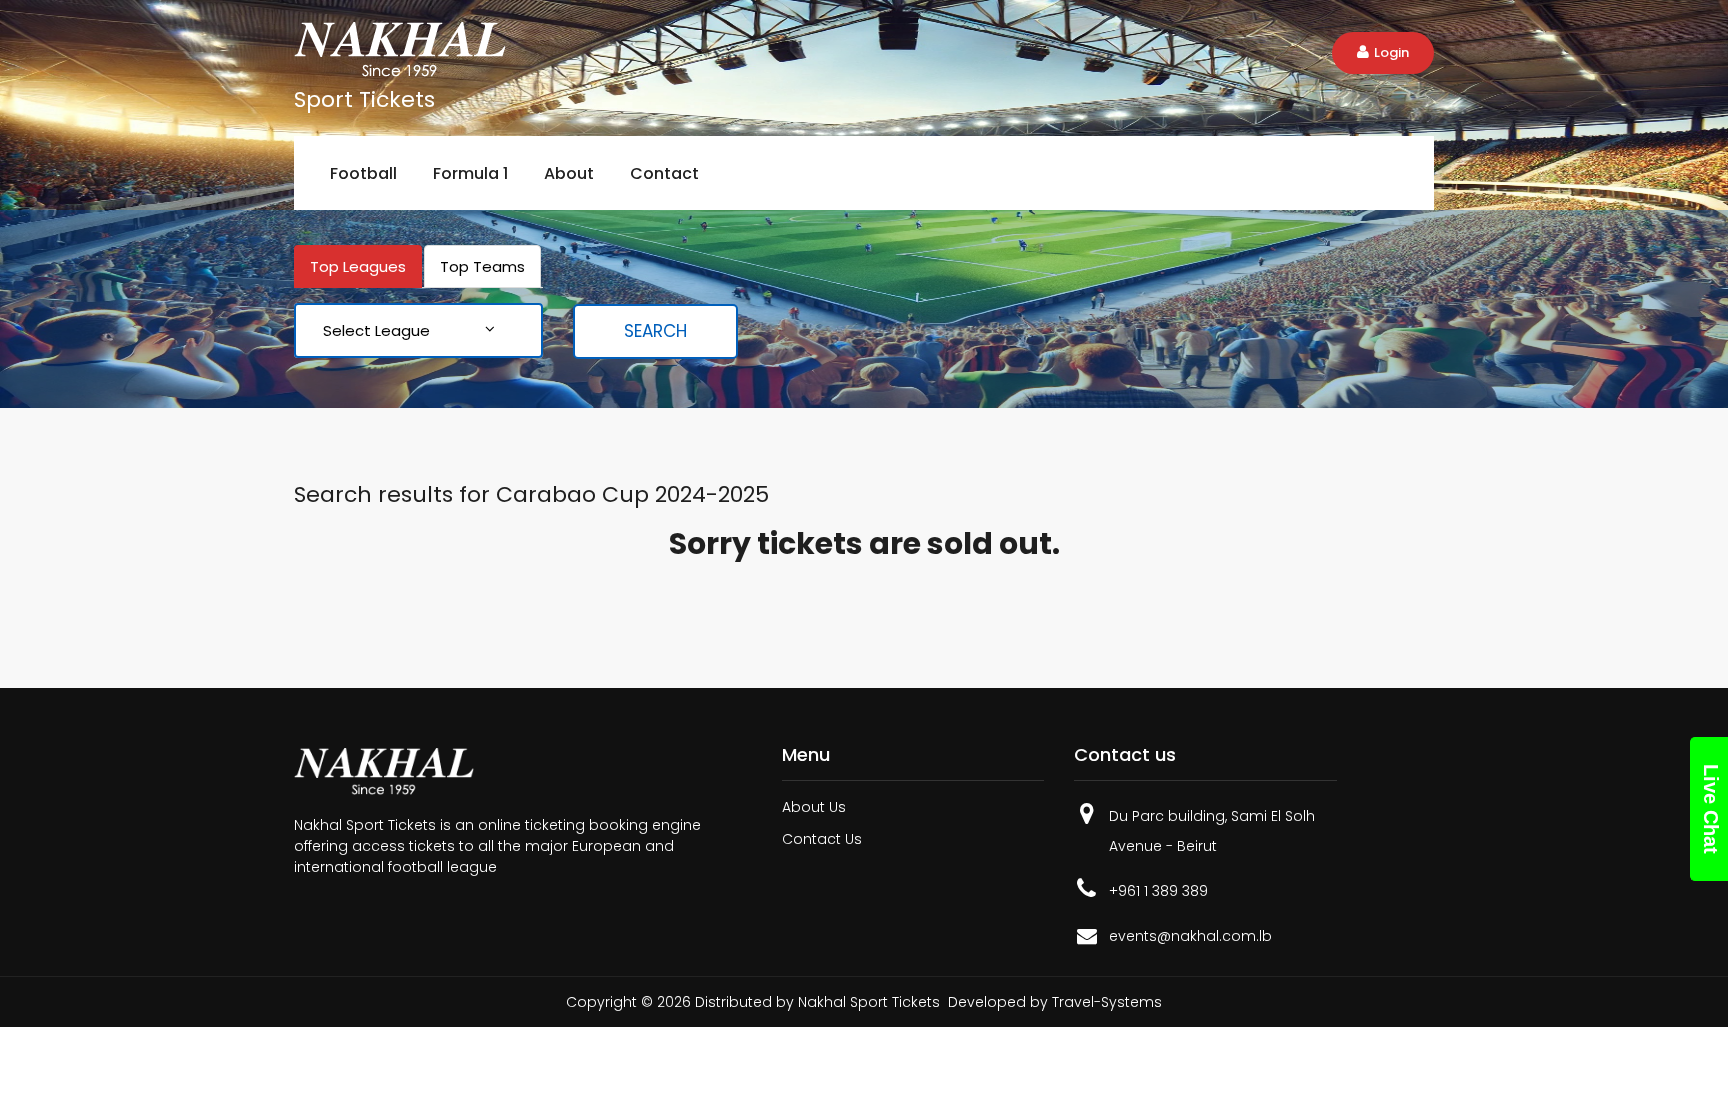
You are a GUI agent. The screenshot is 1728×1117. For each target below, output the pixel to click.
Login (1391, 52)
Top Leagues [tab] (358, 266)
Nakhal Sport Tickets (869, 1002)
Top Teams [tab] (482, 266)
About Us (814, 807)
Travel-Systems (1107, 1002)
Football (363, 173)
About (569, 173)
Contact (664, 173)
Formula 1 (470, 173)
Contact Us (822, 839)
